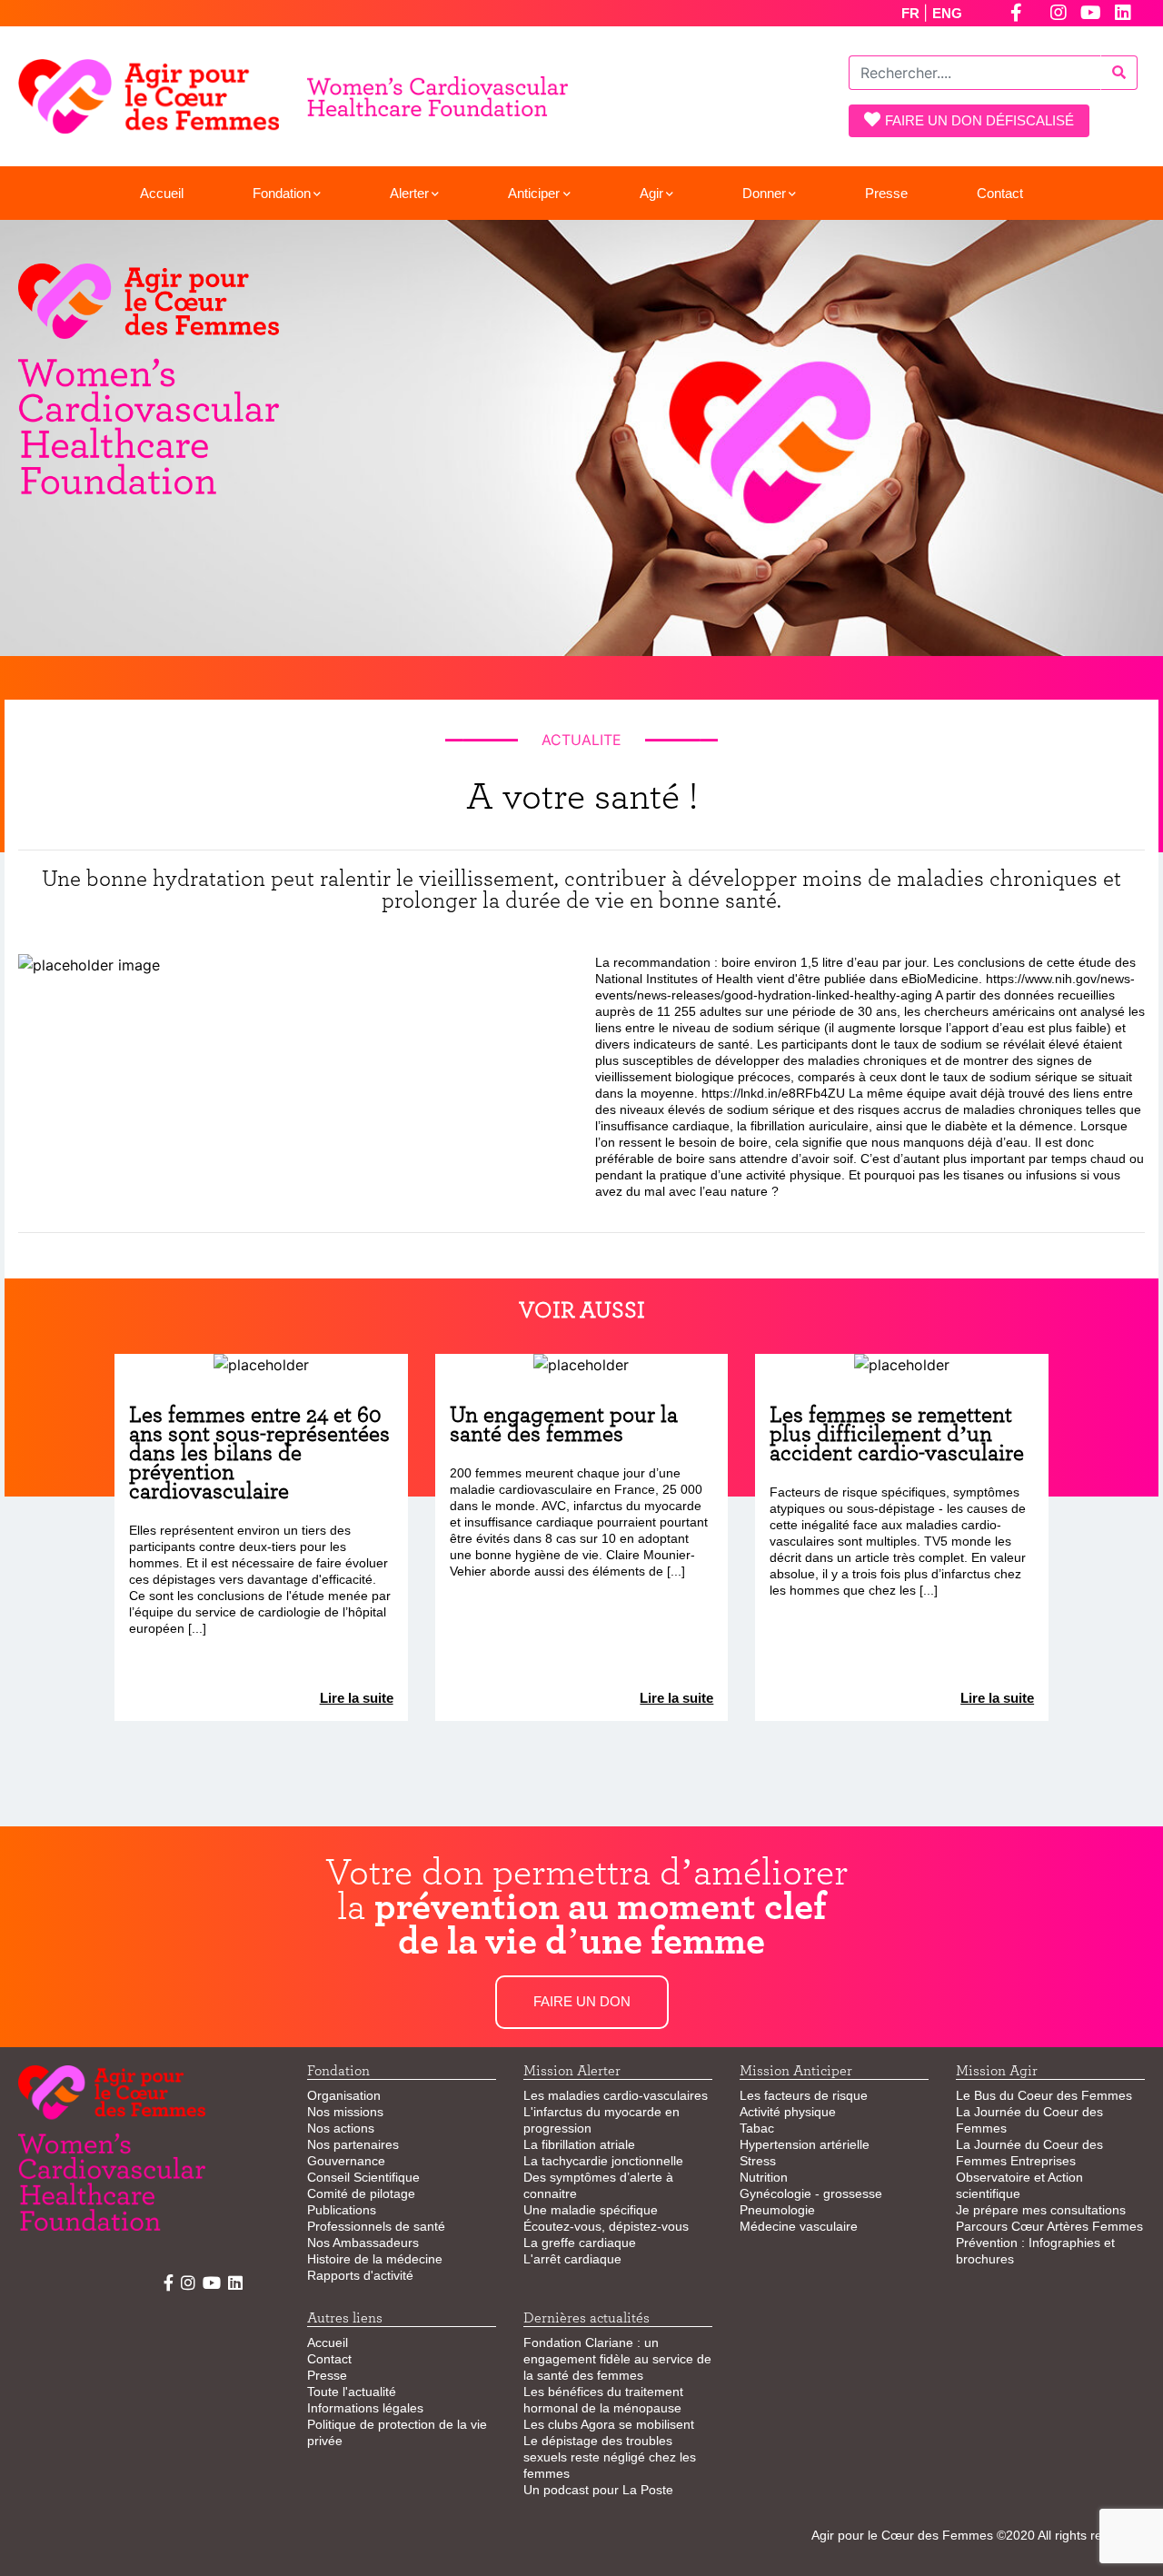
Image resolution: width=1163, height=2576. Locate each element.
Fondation (282, 193)
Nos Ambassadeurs (363, 2243)
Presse (886, 193)
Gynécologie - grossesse (811, 2193)
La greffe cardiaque (580, 2243)
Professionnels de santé (376, 2226)
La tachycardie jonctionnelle (603, 2161)
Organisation (344, 2095)
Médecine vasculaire (799, 2226)
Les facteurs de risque (804, 2095)
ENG (947, 13)
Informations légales (365, 2408)
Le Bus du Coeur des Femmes (1044, 2095)
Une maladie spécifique (591, 2210)
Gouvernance (346, 2161)
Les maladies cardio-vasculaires (616, 2095)
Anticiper (534, 193)
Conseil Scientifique (363, 2177)
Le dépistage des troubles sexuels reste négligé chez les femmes (610, 2457)
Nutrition (764, 2177)
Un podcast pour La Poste (598, 2490)
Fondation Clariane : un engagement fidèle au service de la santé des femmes (617, 2359)
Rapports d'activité (360, 2275)
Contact (1000, 193)
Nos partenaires (353, 2144)
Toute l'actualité (352, 2392)
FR (912, 13)
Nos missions (345, 2112)
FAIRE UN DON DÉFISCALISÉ (979, 120)
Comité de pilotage (361, 2193)
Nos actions (341, 2128)
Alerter (409, 193)
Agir (651, 193)
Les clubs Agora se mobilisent (609, 2424)
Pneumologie (777, 2210)
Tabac (757, 2128)
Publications (342, 2210)
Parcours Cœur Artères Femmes (1049, 2226)
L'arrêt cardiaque (572, 2259)
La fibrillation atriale (579, 2144)
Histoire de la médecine (375, 2259)
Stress (758, 2161)
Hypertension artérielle (805, 2144)
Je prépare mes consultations (1041, 2210)
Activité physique (788, 2112)
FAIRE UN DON (582, 2001)
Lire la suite (357, 1698)
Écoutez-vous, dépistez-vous (606, 2226)
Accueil (162, 193)
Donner (764, 193)
